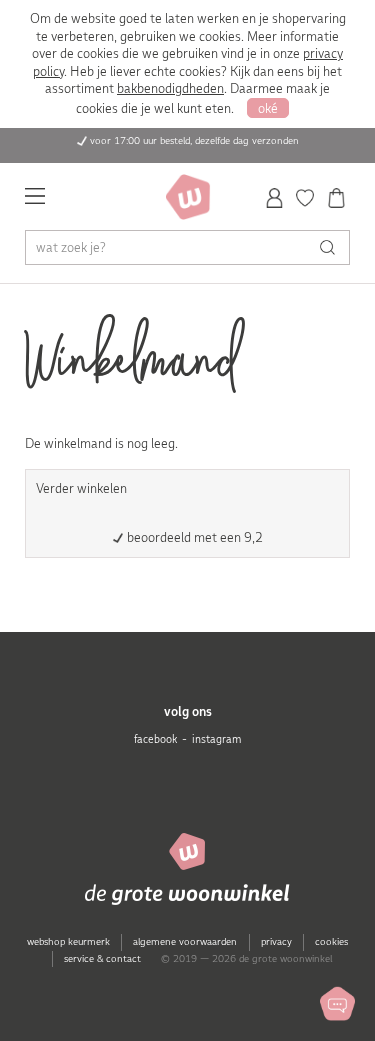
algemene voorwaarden (185, 941)
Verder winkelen (81, 488)
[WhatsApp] (337, 1003)
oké (268, 108)
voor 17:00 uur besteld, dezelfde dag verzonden (194, 140)
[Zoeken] (332, 247)
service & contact (102, 958)
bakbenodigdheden (170, 88)
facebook (155, 739)
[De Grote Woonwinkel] (188, 197)
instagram (216, 739)
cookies (331, 941)
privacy (276, 941)
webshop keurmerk (68, 941)
